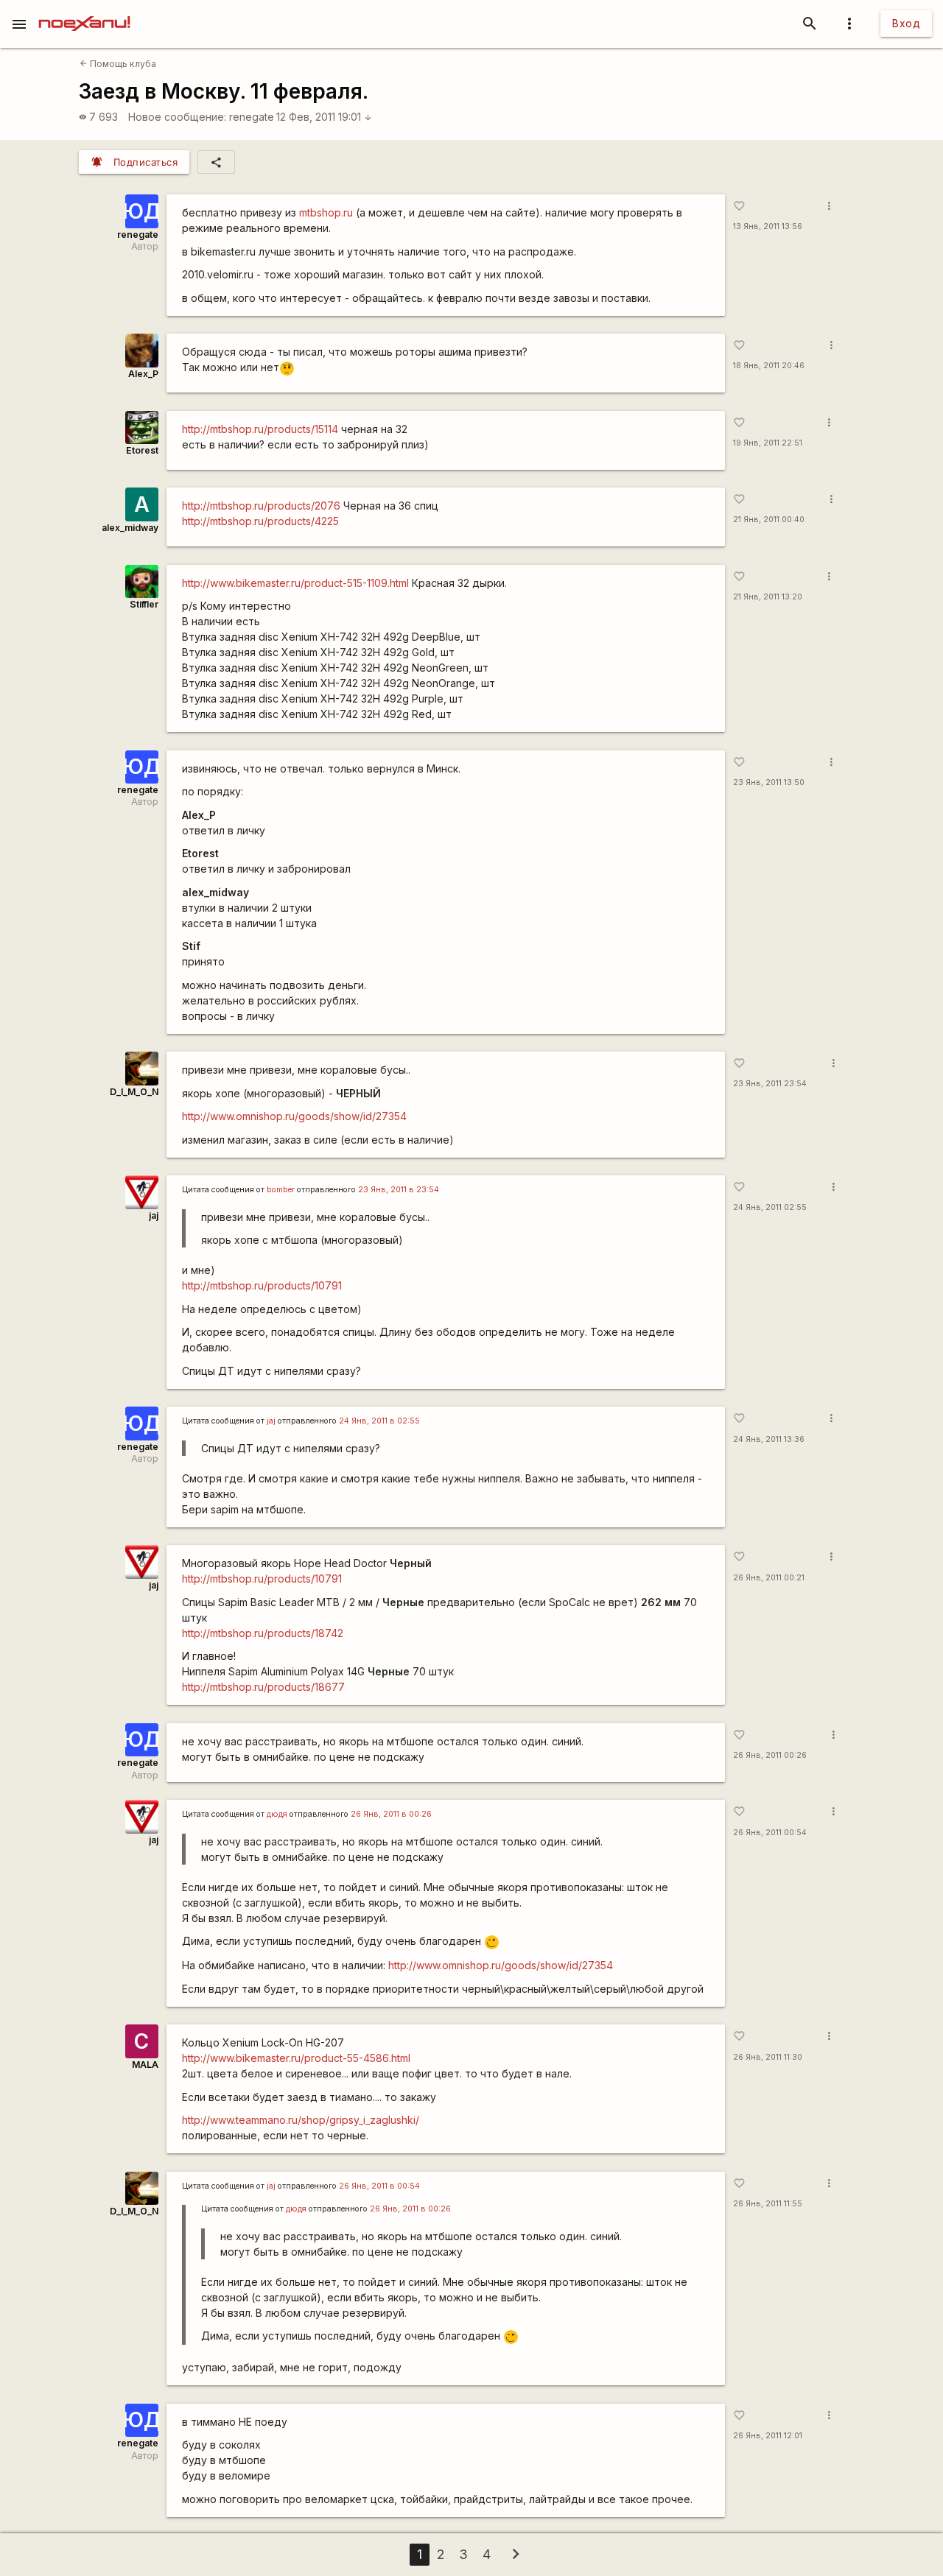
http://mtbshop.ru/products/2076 (261, 506)
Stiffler (144, 604)
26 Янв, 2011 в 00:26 (391, 1814)
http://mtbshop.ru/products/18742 (263, 1633)
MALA (145, 2065)
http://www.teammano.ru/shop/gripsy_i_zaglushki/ (301, 2120)
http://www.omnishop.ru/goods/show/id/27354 (294, 1116)
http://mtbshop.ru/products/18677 (263, 1687)
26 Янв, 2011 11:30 (768, 2057)
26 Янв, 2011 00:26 (770, 1755)
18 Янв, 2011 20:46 (769, 366)
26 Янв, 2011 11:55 (768, 2204)
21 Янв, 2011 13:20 (768, 597)
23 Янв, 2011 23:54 (770, 1084)
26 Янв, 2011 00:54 (770, 1833)
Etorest (142, 450)
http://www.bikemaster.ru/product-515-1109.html (295, 583)
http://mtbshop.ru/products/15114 (260, 429)
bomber (281, 1190)
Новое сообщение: (177, 117)
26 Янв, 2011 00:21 (769, 1578)
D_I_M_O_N (134, 1092)
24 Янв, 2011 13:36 (769, 1439)
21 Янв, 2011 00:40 (769, 520)
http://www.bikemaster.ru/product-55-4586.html (296, 2058)
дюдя (277, 1814)
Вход (906, 23)
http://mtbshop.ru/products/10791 (262, 1285)
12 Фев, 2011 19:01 (324, 117)
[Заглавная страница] (84, 10)
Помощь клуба (118, 64)
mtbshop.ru (326, 212)
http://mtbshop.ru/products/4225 (260, 521)
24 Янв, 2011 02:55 (770, 1207)
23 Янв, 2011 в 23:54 (399, 1190)
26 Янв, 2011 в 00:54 (379, 2186)
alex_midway (130, 528)
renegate (252, 117)
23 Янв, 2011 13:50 (769, 782)
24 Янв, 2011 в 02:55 (379, 1421)
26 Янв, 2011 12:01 (768, 2436)
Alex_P (143, 374)
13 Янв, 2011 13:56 (768, 226)
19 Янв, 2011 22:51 (768, 443)
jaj (154, 1215)
